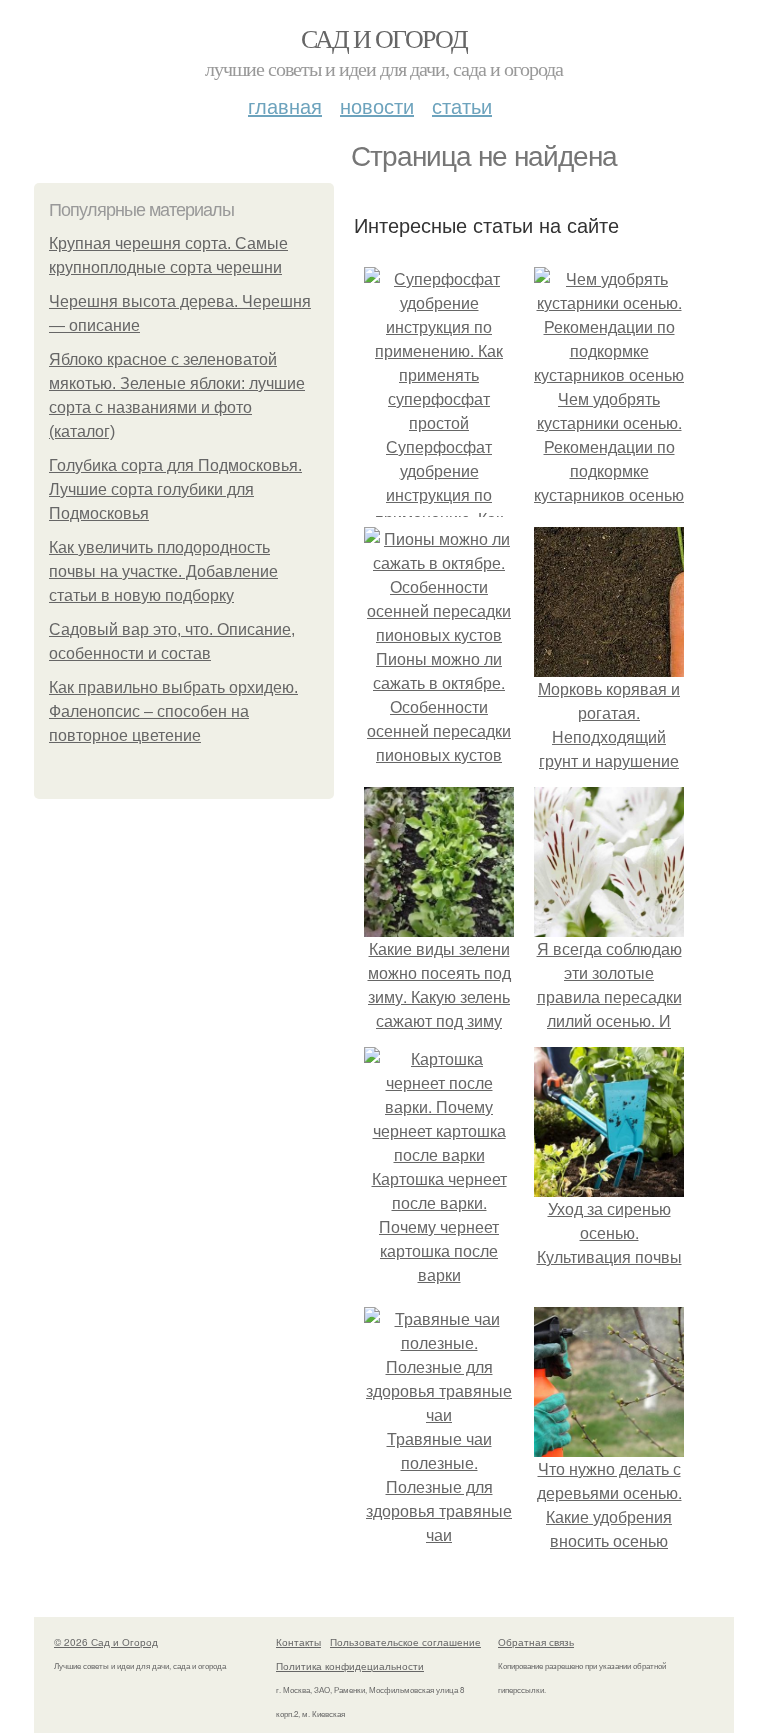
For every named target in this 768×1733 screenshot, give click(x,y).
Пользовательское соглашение (405, 1642)
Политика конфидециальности (350, 1666)
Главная (285, 105)
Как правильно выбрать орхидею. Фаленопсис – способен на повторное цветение (173, 711)
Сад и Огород (384, 38)
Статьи (462, 105)
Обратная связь (536, 1642)
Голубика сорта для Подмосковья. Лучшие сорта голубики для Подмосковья (175, 489)
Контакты (298, 1642)
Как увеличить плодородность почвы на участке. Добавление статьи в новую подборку (163, 571)
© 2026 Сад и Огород (106, 1642)
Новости (377, 105)
